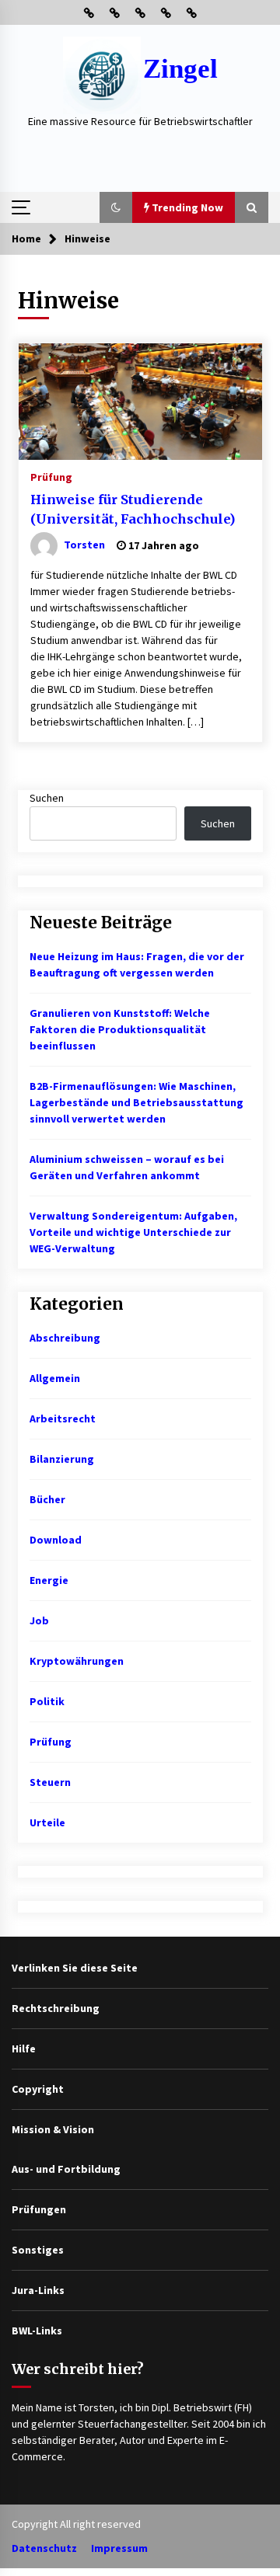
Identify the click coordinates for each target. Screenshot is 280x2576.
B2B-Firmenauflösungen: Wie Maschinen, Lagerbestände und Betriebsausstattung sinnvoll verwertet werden (136, 1102)
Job (39, 1620)
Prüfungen (39, 2209)
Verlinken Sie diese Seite (75, 1968)
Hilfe (24, 2049)
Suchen (47, 798)
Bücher (47, 1499)
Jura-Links (38, 2290)
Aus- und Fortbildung (66, 2169)
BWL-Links (37, 2331)
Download (56, 1540)
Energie (49, 1580)
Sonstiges (38, 2250)
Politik (47, 1701)
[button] (116, 207)
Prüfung (51, 476)
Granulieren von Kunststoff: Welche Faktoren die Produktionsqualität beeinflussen (120, 1029)
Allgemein (55, 1378)
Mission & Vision (53, 2129)
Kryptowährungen (77, 1661)
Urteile (47, 1822)
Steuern (50, 1782)
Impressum (119, 2548)
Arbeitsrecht (63, 1419)
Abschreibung (65, 1338)
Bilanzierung (62, 1459)
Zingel (180, 69)
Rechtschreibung (56, 2008)
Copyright (38, 2089)
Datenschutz (44, 2548)
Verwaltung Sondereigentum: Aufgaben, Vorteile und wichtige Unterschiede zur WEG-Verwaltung (133, 1232)
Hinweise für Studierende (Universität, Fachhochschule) (133, 509)
